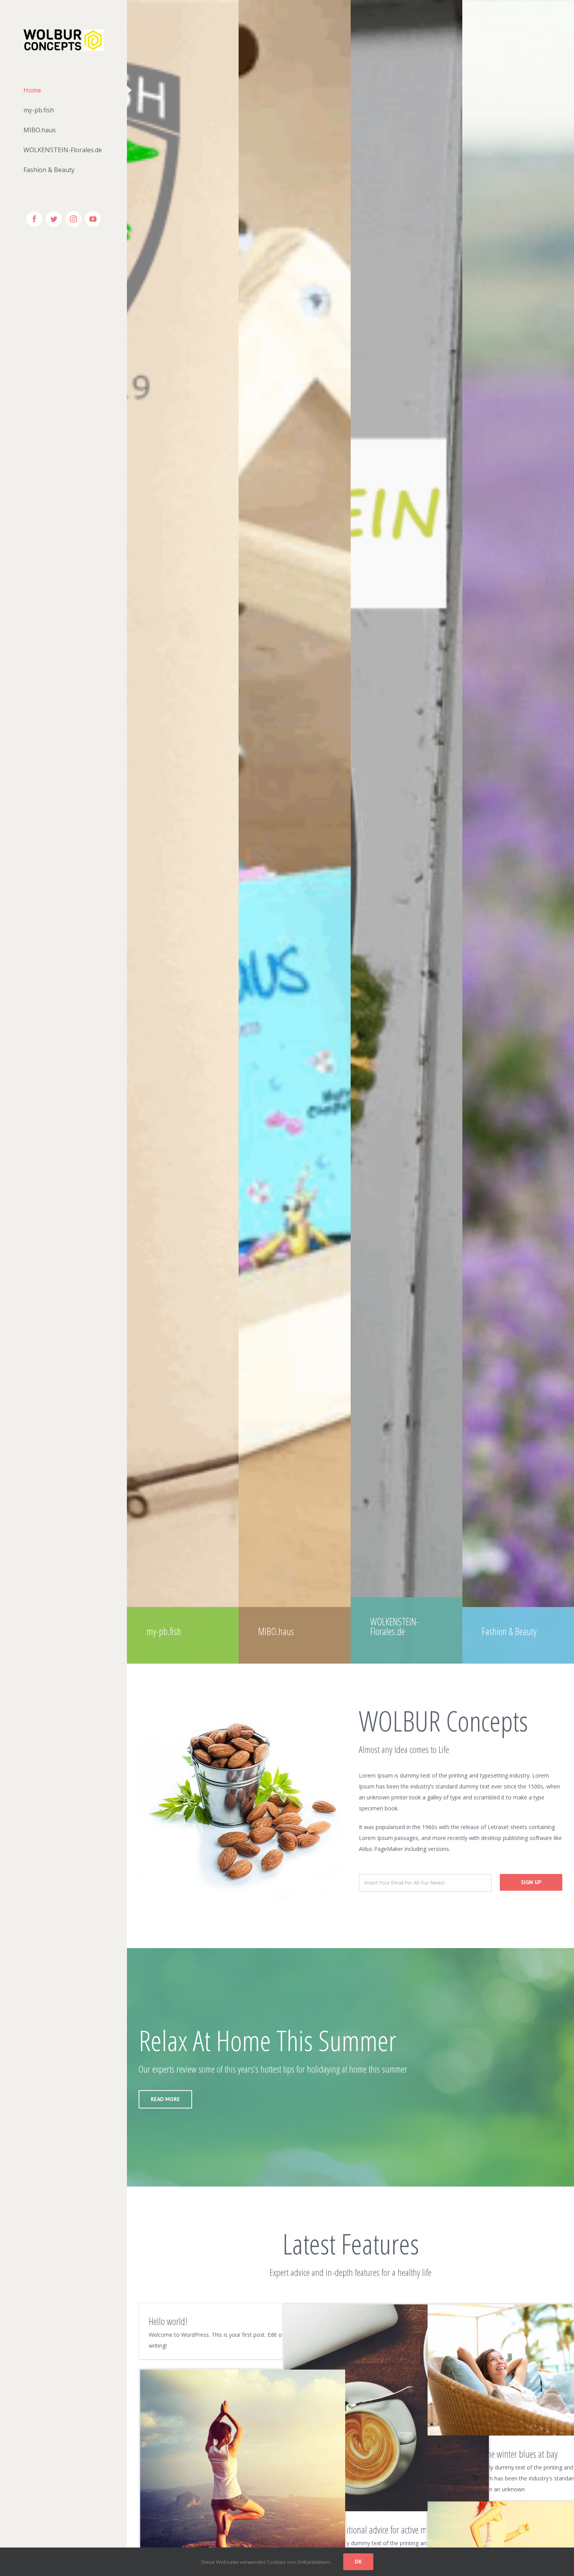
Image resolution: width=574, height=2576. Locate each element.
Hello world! (168, 2321)
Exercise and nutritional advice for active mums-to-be (377, 2530)
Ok (358, 2562)
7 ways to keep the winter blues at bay (497, 2454)
